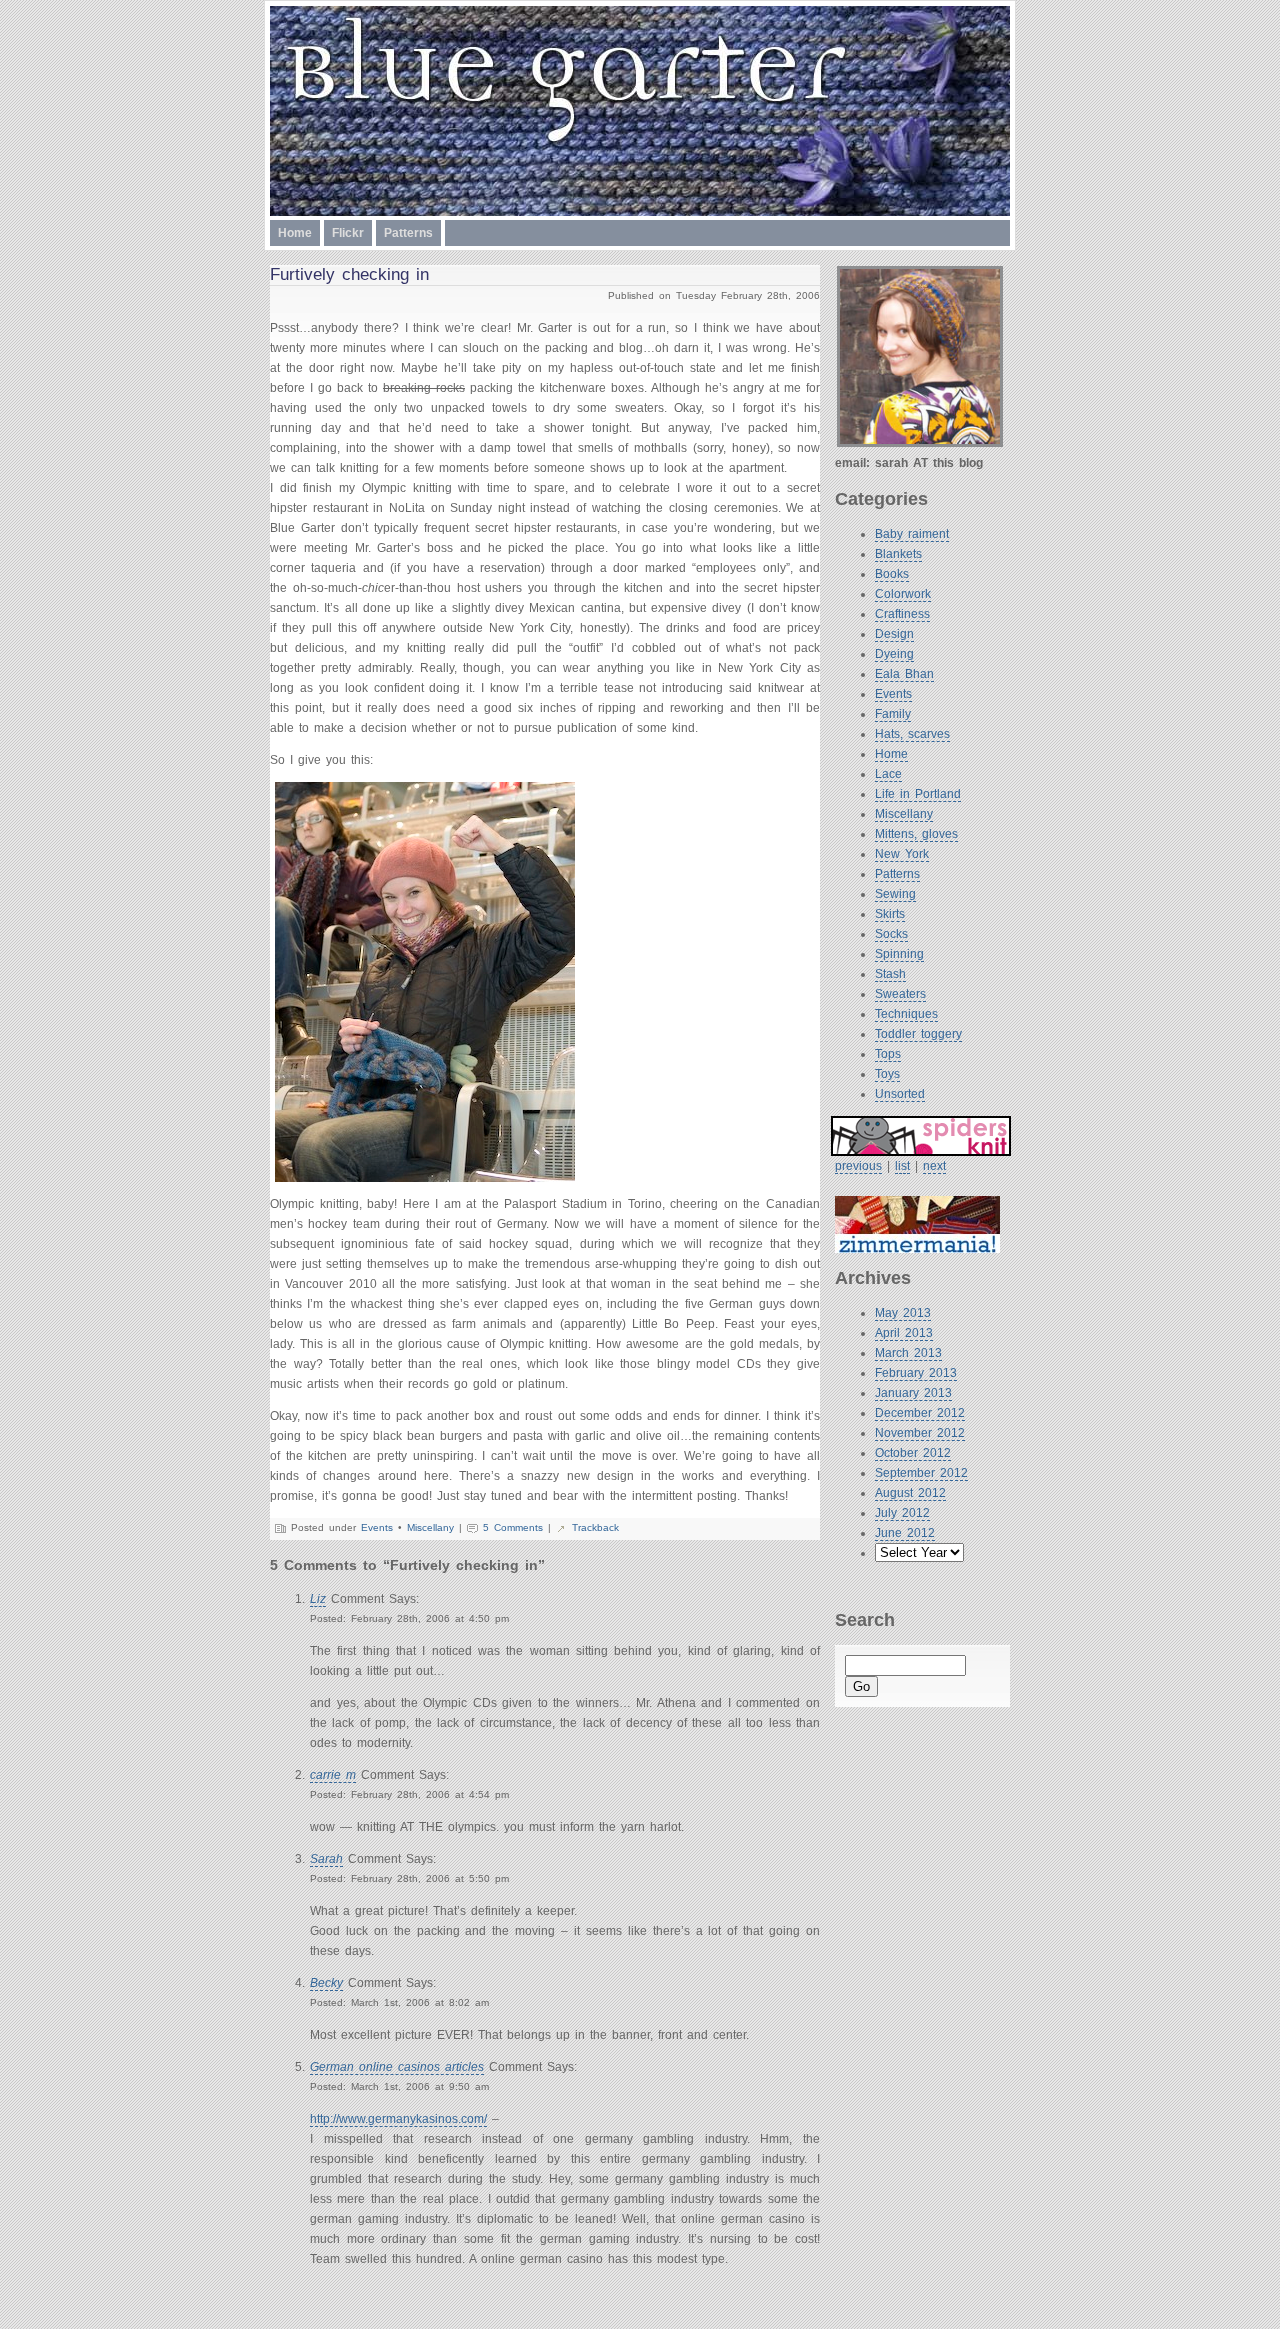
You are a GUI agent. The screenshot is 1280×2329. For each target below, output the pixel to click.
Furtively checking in (349, 274)
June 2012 (905, 1533)
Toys (887, 1074)
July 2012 (902, 1513)
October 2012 (913, 1453)
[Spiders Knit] (920, 1136)
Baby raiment (912, 534)
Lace (888, 774)
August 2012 (910, 1493)
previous (858, 1166)
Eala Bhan (904, 674)
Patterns (408, 233)
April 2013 (904, 1333)
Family (893, 714)
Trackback (595, 1527)
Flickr (348, 233)
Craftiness (902, 614)
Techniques (906, 1014)
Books (892, 574)
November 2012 (920, 1433)
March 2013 (908, 1353)
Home (295, 233)
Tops (888, 1054)
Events (893, 694)
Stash (890, 974)
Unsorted (900, 1094)
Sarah (326, 1859)
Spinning (899, 954)
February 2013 (916, 1373)
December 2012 (920, 1413)
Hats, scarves (912, 734)
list (902, 1166)
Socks (891, 934)
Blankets (898, 554)
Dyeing (894, 654)
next (934, 1166)
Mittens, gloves (916, 834)
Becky (326, 1983)
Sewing (895, 894)
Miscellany (904, 814)
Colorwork (903, 594)
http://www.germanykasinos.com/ (398, 2119)
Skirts (890, 914)
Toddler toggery (918, 1034)
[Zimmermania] (922, 1224)
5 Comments (513, 1527)
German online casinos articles (397, 2067)
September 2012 (921, 1473)
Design (894, 634)
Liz (318, 1599)
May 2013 (903, 1313)
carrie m (333, 1775)
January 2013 (913, 1393)
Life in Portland (918, 794)
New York (902, 854)
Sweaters (900, 994)
